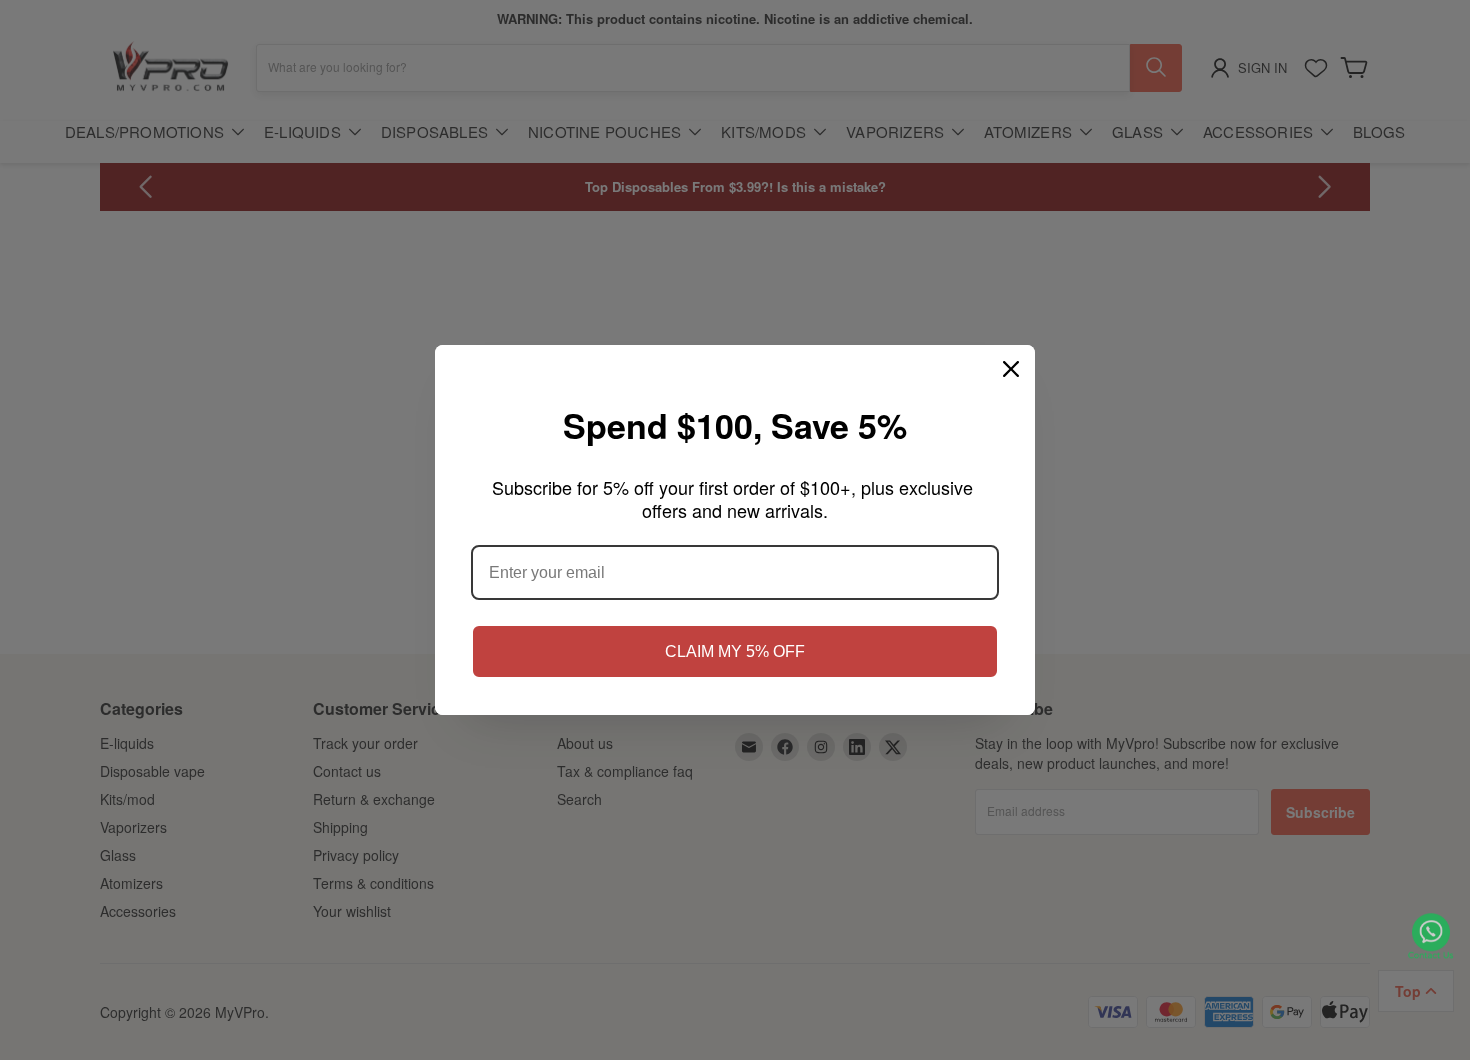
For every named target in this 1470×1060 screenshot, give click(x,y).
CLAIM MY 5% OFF (735, 651)
